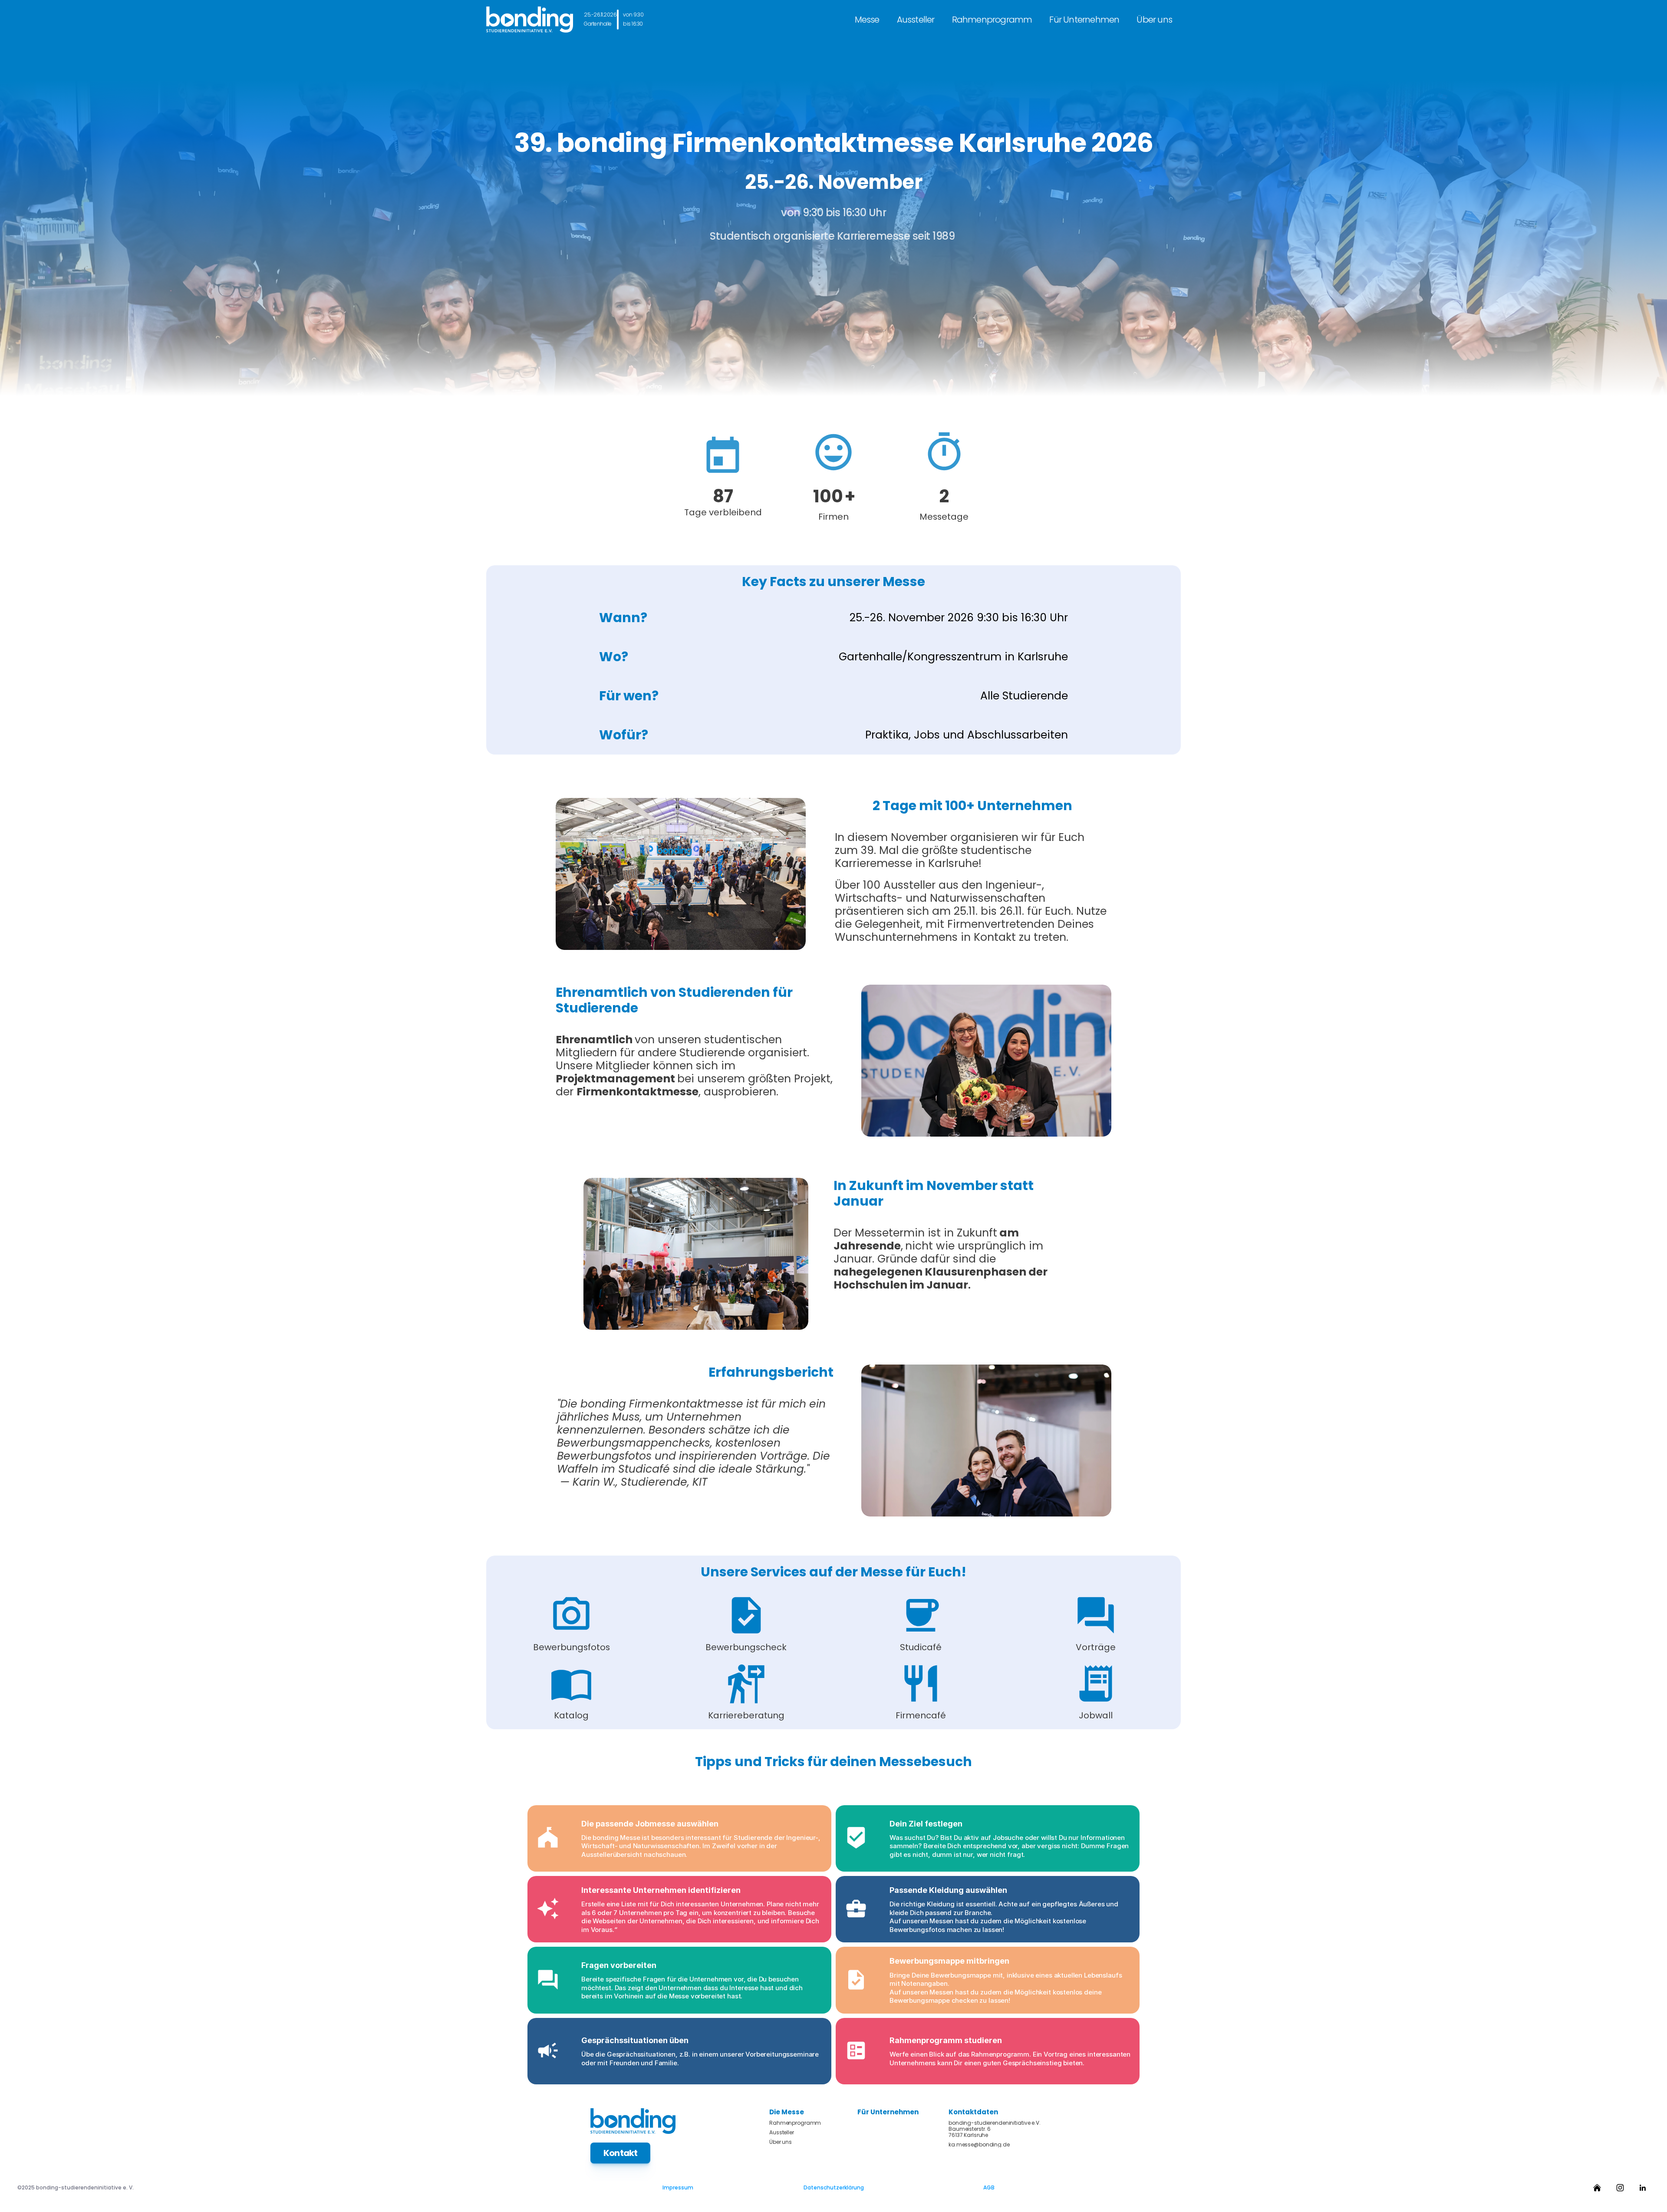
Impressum (678, 2187)
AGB (989, 2187)
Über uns (1154, 20)
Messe (867, 20)
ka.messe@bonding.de (979, 2145)
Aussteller (916, 20)
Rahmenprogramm (992, 20)
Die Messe (787, 2112)
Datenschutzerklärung (834, 2187)
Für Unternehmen (1084, 20)
